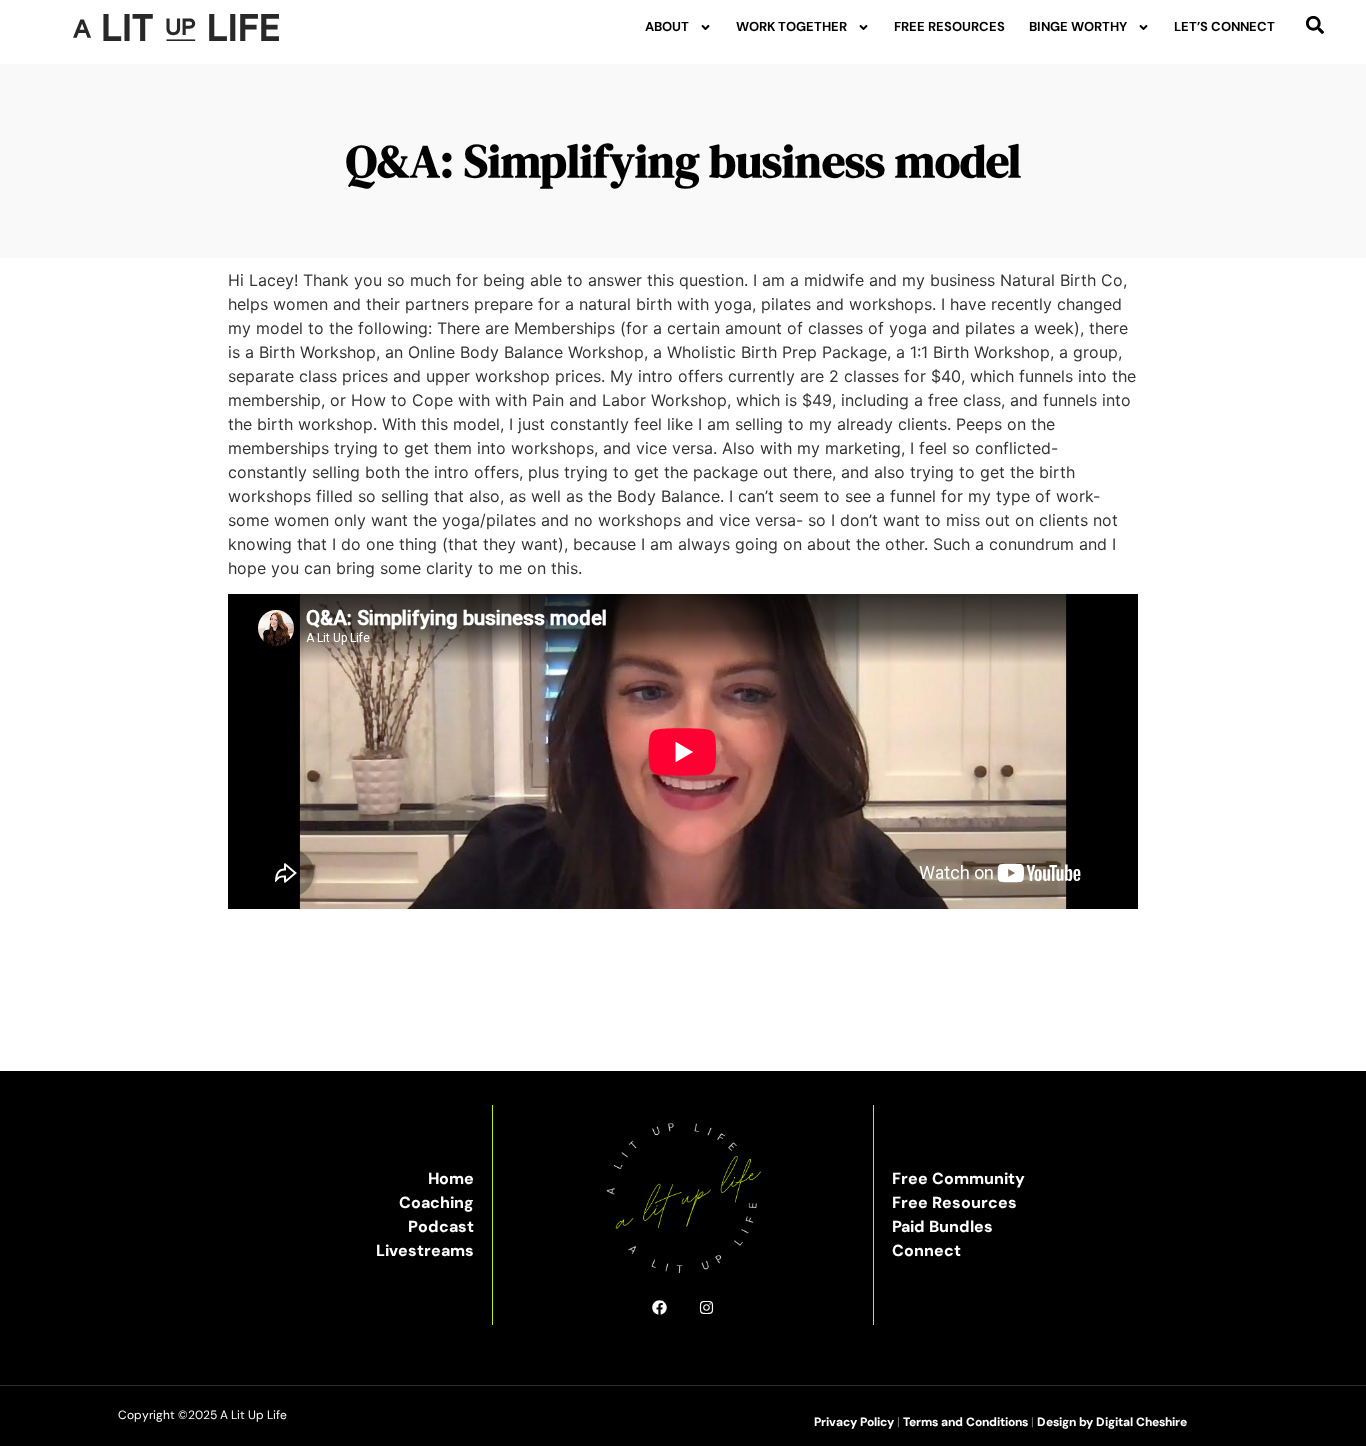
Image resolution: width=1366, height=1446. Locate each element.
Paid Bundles (942, 1226)
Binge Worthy (1078, 26)
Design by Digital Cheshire (1112, 1422)
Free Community (958, 1178)
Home (451, 1178)
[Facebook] (659, 1307)
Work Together (791, 26)
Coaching (436, 1202)
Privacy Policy (854, 1422)
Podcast (441, 1226)
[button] (1315, 24)
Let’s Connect (1224, 26)
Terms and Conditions (965, 1422)
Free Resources (949, 26)
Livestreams (425, 1250)
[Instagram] (706, 1307)
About (667, 26)
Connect (926, 1250)
